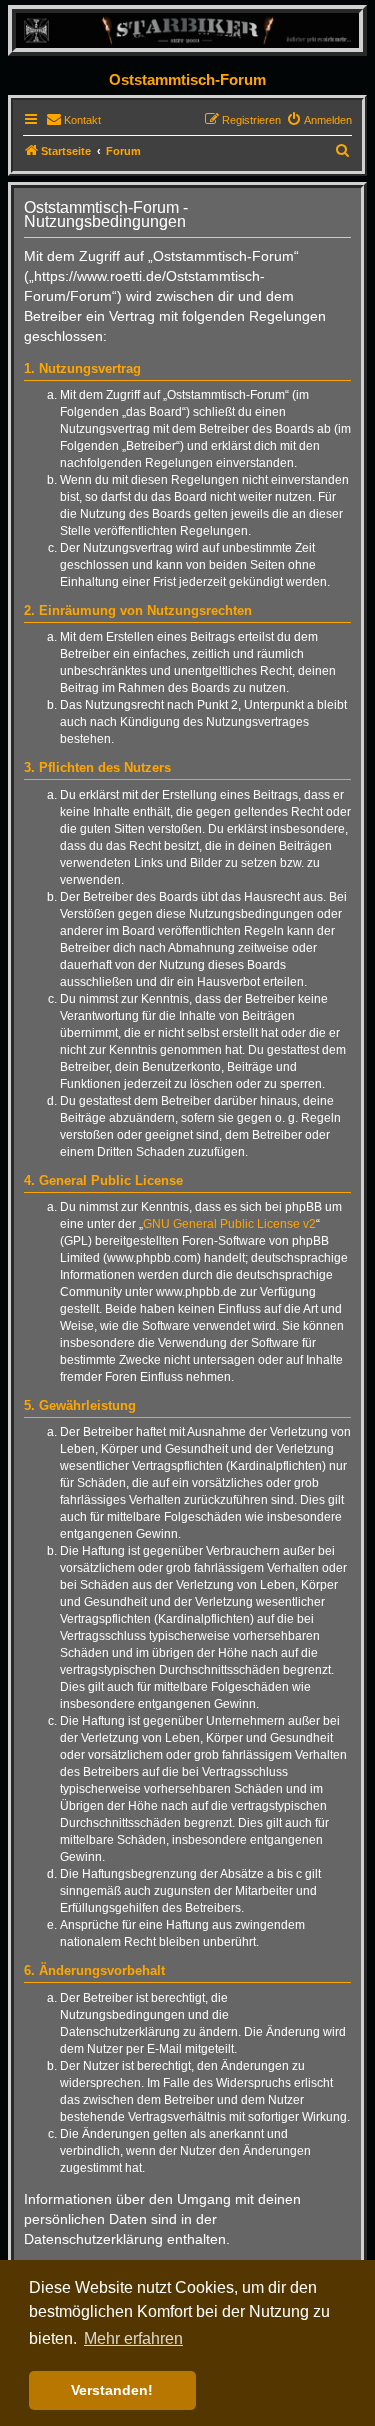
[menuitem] (73, 120)
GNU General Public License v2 (229, 1224)
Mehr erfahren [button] (133, 2338)
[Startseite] (187, 29)
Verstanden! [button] (112, 2390)
